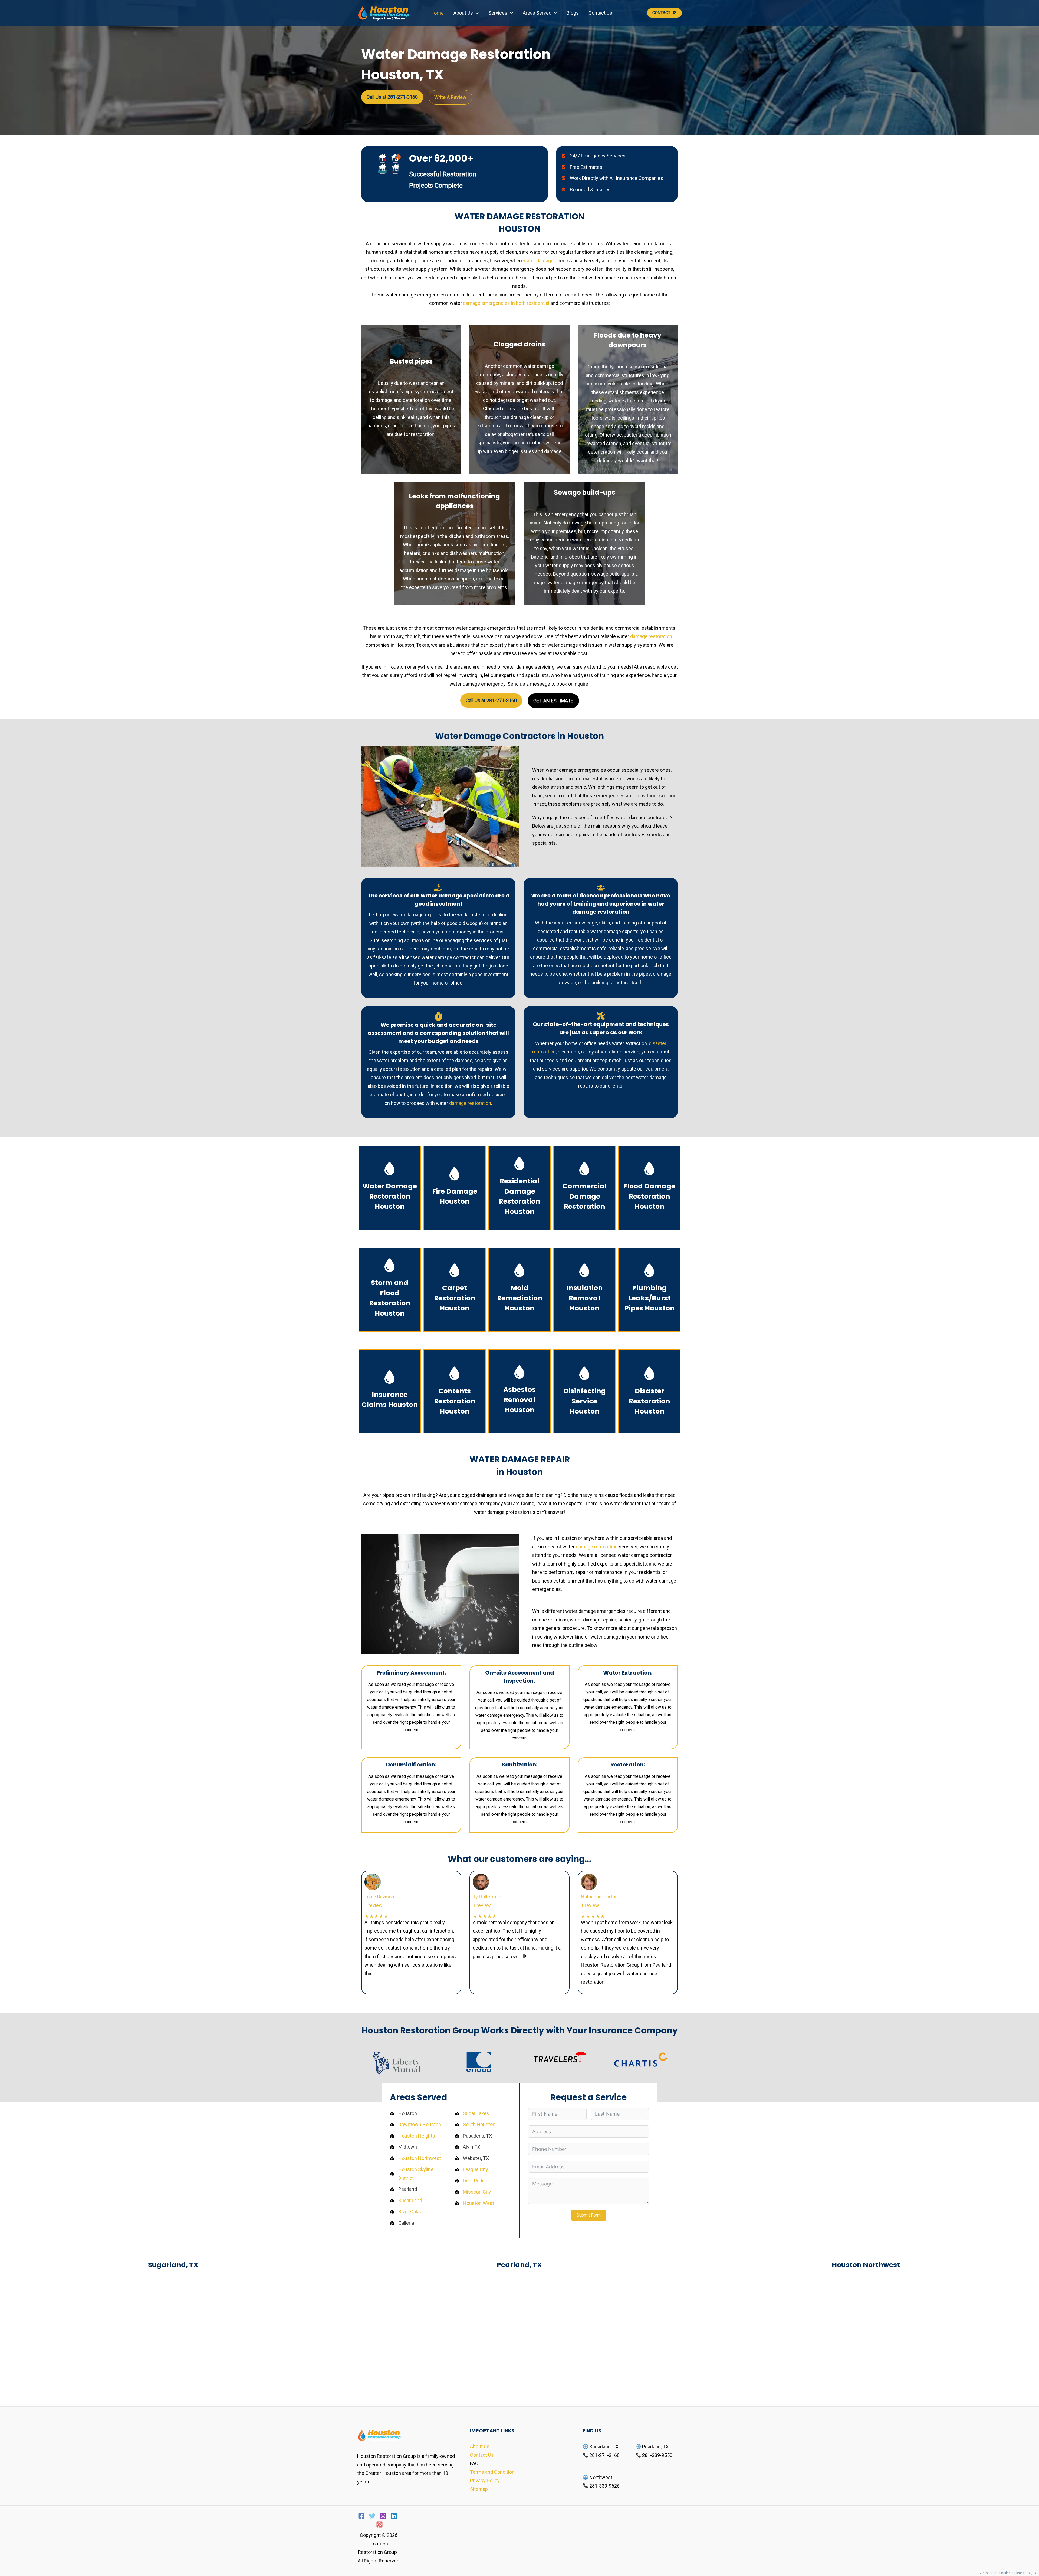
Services (498, 13)
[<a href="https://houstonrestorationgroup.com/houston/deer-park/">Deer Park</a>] (469, 2181)
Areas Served (537, 13)
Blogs (573, 13)
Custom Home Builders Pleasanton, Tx (1009, 2573)
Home (437, 13)
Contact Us (600, 13)
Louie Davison (379, 1897)
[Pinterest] (379, 2524)
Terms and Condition (492, 2472)
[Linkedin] (394, 2516)
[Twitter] (372, 2516)
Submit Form (589, 2215)
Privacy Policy (485, 2480)
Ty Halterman (487, 1897)
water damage (538, 261)
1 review (374, 1905)
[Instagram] (383, 2516)
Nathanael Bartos (599, 1897)
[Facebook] (361, 2516)
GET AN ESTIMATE (553, 701)
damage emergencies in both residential (506, 303)
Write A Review (450, 97)
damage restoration (651, 636)
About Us (463, 13)
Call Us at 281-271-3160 (392, 97)
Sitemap (479, 2489)
